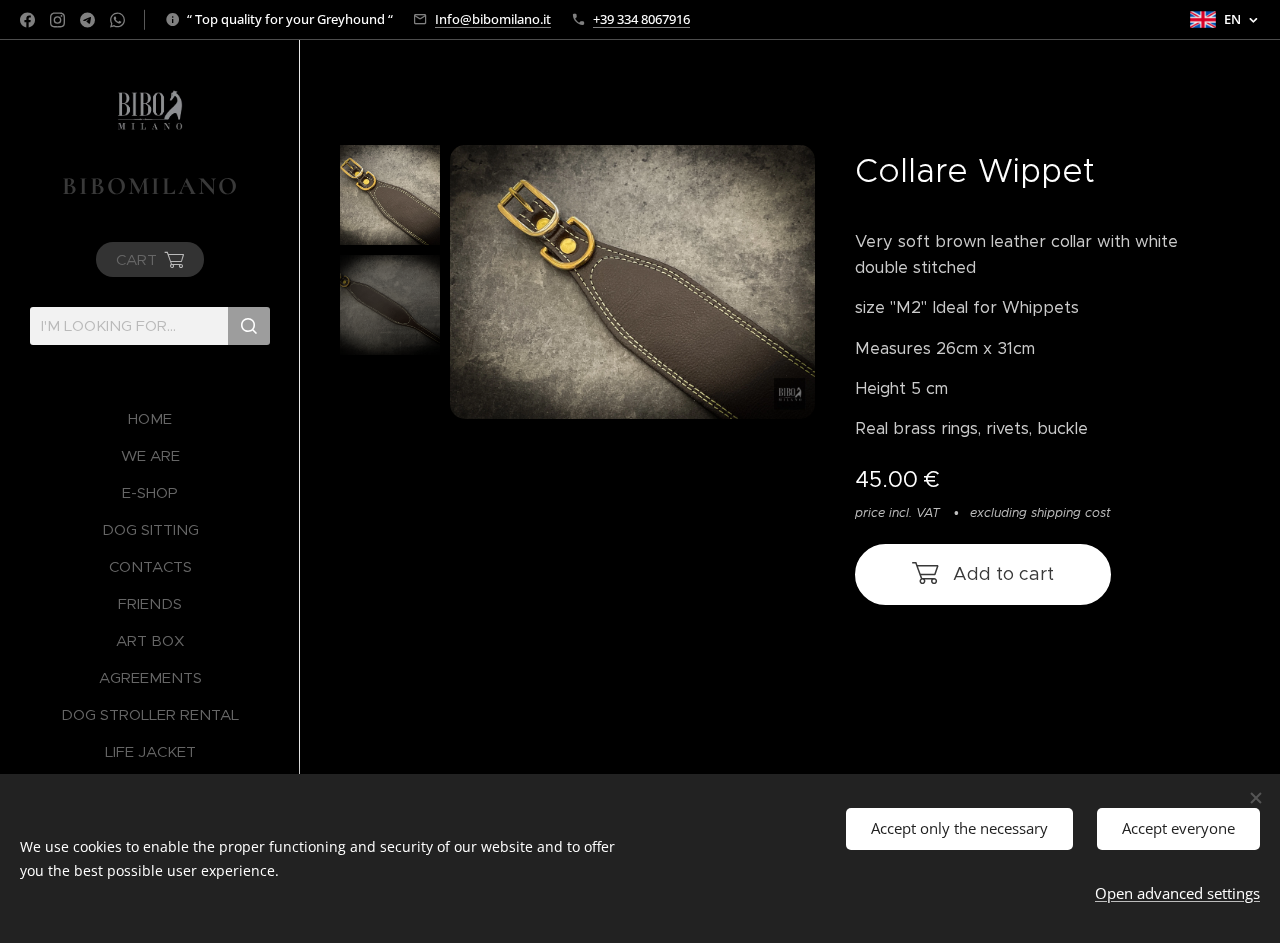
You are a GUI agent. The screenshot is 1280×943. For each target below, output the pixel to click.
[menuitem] (150, 418)
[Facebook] (27, 20)
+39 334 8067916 (641, 19)
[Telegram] (87, 20)
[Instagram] (57, 20)
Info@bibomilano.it (493, 19)
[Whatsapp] (117, 20)
